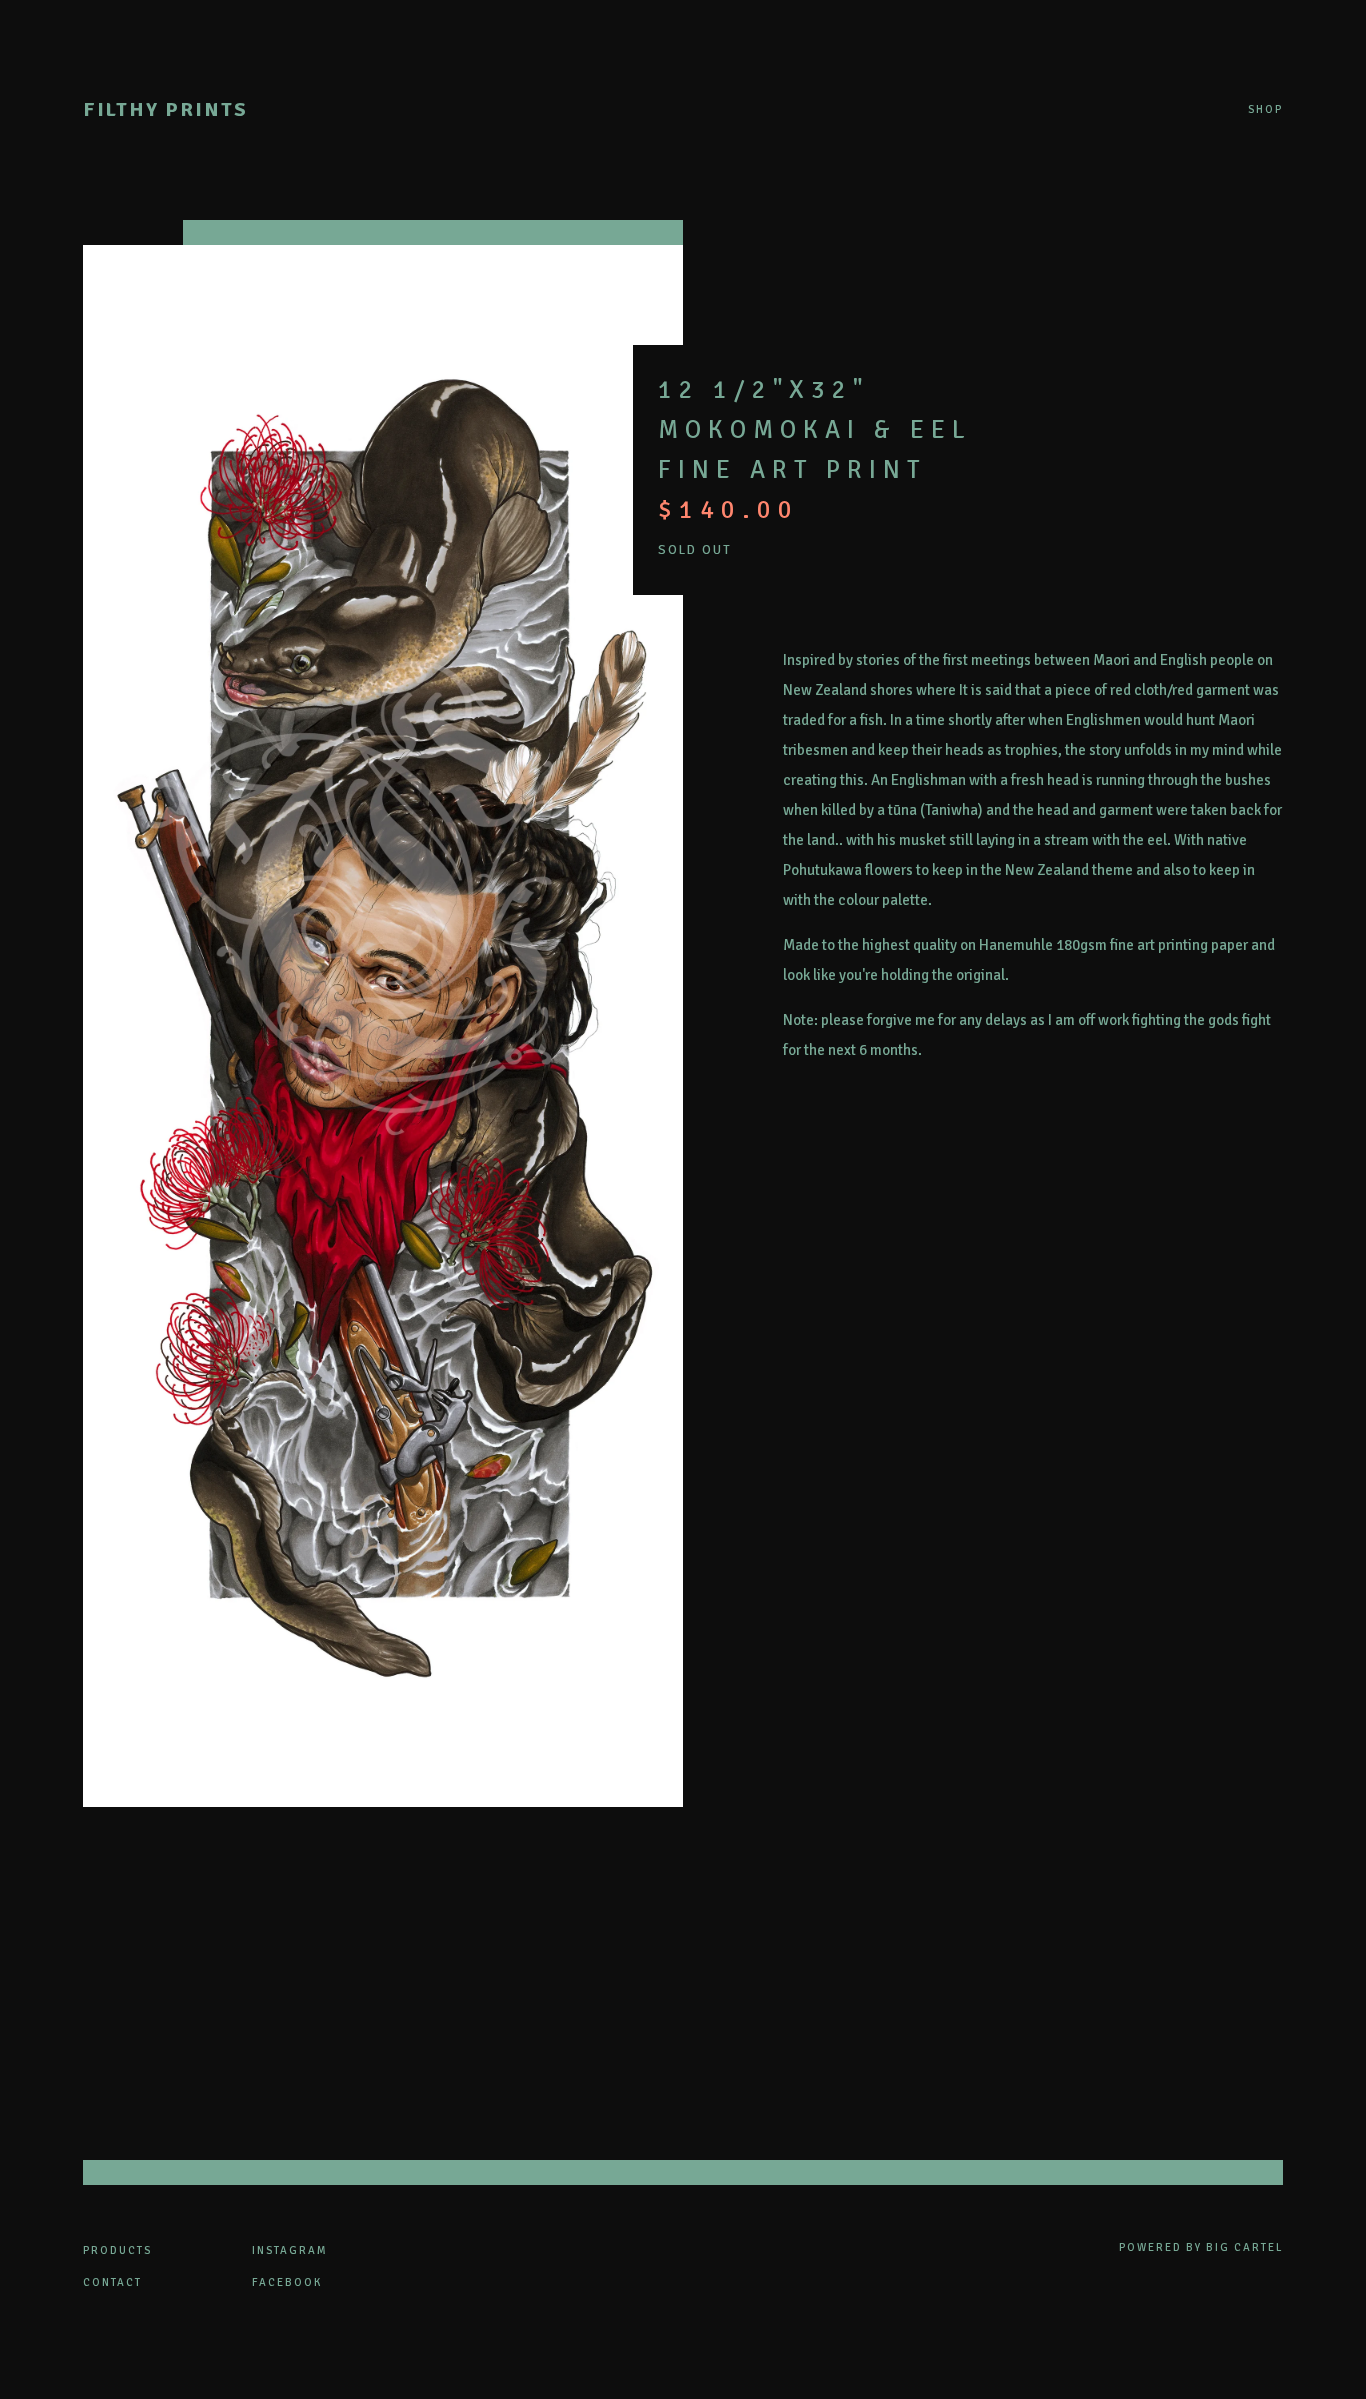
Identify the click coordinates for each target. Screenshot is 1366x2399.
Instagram (290, 2250)
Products (117, 2250)
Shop (1265, 110)
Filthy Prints (165, 109)
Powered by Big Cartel (1201, 2247)
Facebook (287, 2282)
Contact (112, 2282)
